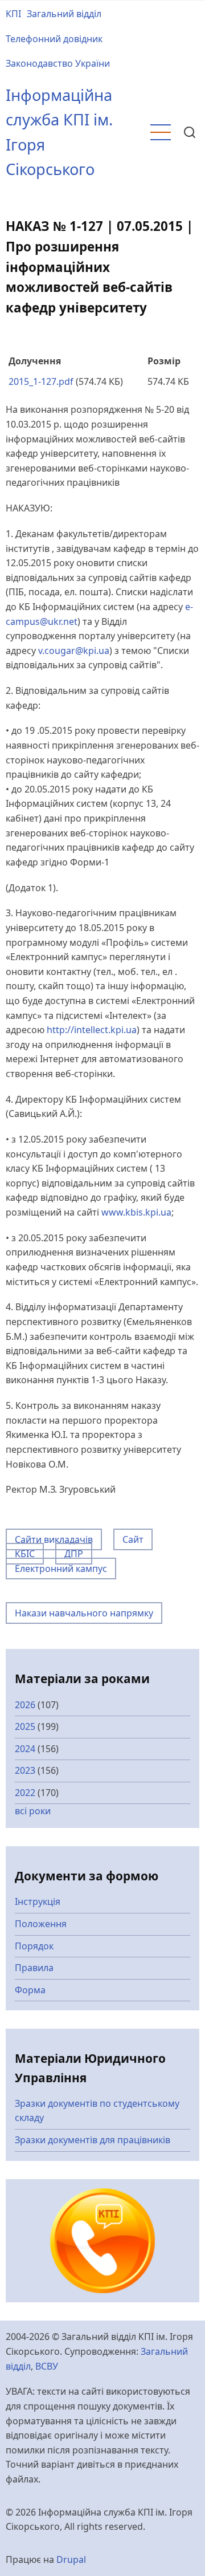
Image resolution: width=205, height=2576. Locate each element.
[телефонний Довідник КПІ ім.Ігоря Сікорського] (103, 2240)
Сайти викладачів (54, 1539)
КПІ (13, 14)
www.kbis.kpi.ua (136, 1212)
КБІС (25, 1554)
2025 (25, 1726)
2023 (25, 1770)
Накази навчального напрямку (84, 1613)
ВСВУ (47, 2366)
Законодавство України (58, 63)
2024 (25, 1749)
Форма (30, 1990)
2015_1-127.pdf (41, 381)
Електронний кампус (61, 1569)
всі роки (33, 1811)
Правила (34, 1968)
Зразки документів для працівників (93, 2140)
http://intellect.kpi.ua (92, 1030)
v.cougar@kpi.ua (74, 651)
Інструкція (38, 1901)
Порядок (34, 1946)
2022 (25, 1793)
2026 (25, 1705)
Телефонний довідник (54, 39)
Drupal (71, 2559)
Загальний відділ (64, 14)
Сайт (133, 1539)
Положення (41, 1924)
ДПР (74, 1554)
